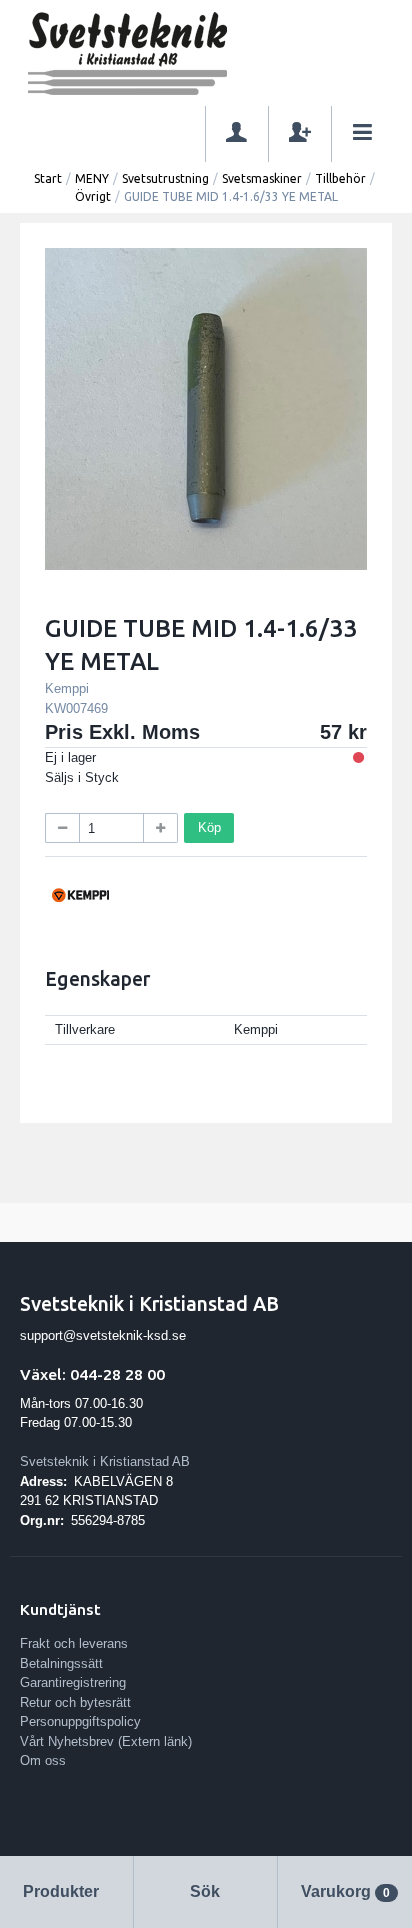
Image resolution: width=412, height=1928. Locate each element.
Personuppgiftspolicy (80, 1721)
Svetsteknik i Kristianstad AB (105, 1461)
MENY (92, 178)
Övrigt (93, 196)
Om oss (43, 1760)
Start (48, 178)
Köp (209, 827)
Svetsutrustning (165, 178)
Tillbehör (340, 178)
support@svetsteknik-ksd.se (103, 1335)
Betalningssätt (61, 1663)
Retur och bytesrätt (75, 1702)
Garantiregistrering (73, 1682)
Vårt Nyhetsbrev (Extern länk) (106, 1741)
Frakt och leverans (74, 1643)
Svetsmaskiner (262, 178)
